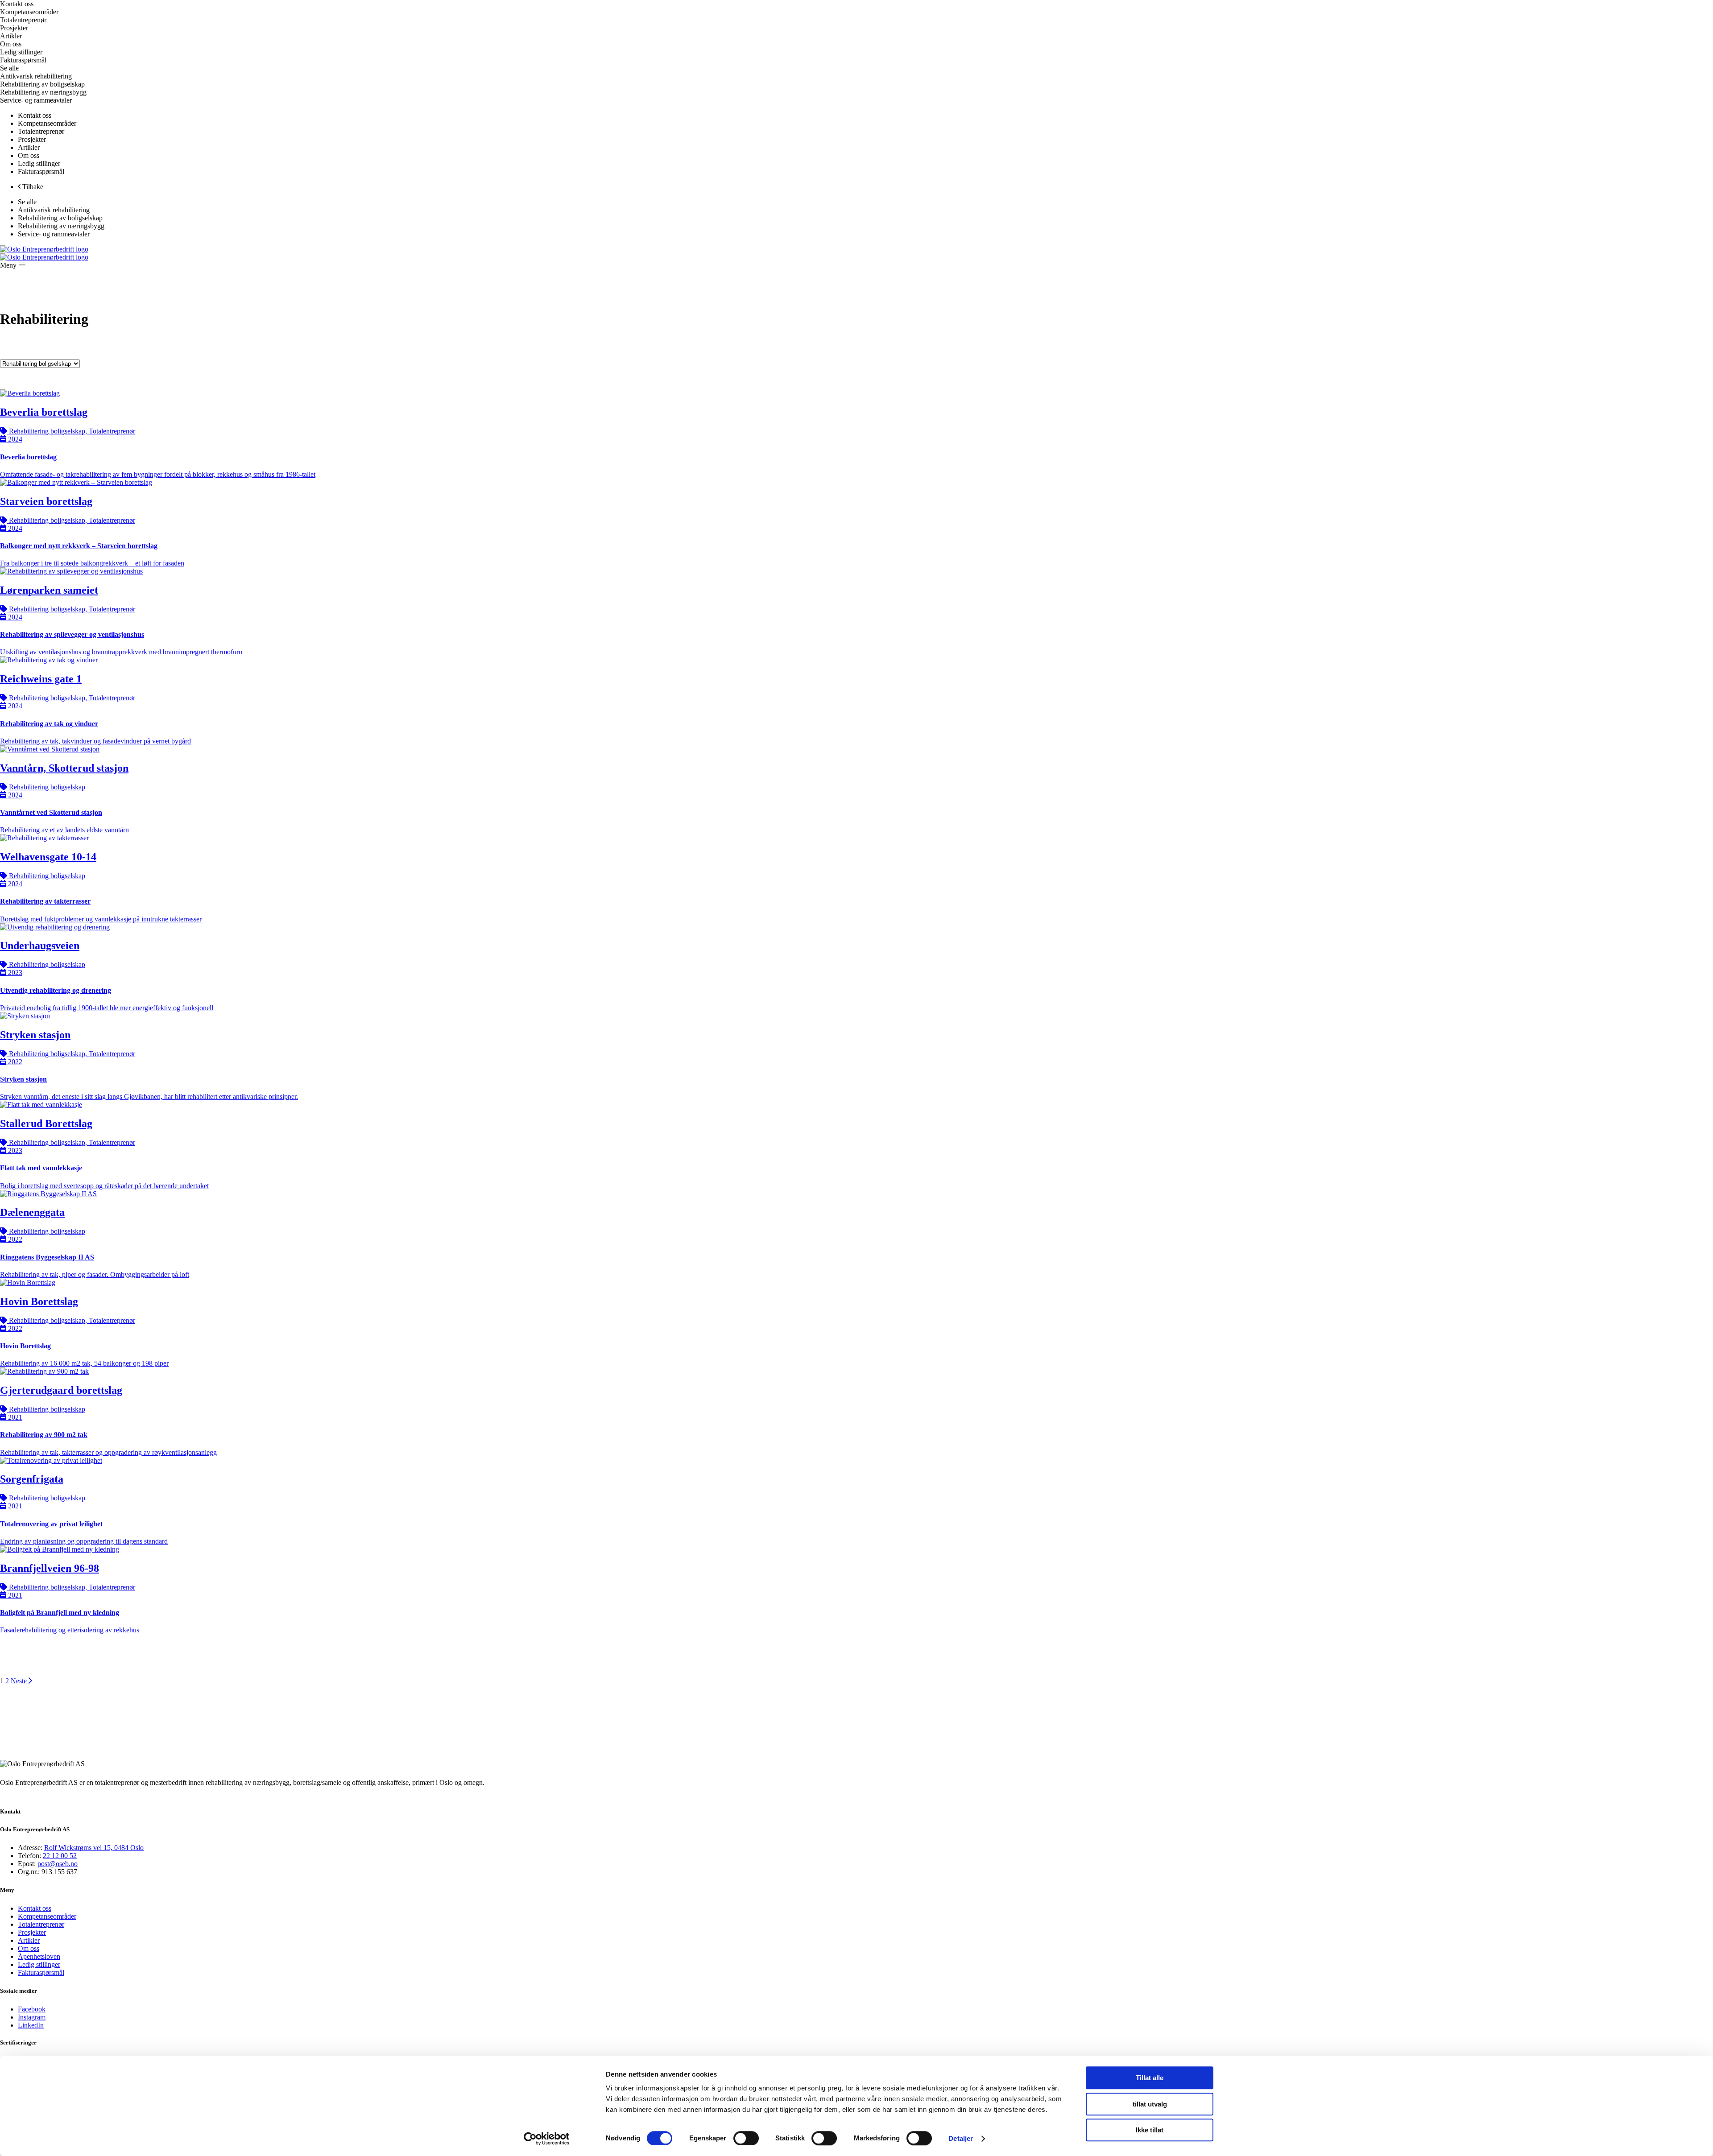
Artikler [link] (11, 36)
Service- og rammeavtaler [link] (36, 100)
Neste (20, 1681)
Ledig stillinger (39, 1964)
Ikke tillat (1150, 2130)
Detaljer (961, 2138)
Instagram (32, 2017)
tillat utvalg (1150, 2104)
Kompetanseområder (47, 1916)
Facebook (32, 2009)
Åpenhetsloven (39, 1956)
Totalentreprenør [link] (23, 20)
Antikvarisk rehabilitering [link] (36, 76)
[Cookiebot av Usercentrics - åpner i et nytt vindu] (547, 2139)
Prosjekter (32, 1932)
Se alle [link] (9, 68)
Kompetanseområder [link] (47, 123)
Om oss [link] (11, 44)
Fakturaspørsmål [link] (23, 60)
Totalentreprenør (41, 1924)
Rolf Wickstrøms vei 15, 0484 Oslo (94, 1848)
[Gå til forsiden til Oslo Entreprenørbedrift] (44, 249)
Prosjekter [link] (14, 28)
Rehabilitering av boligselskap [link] (42, 84)
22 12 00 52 (60, 1856)
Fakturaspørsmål (41, 1972)
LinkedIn (31, 2025)
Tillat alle (1150, 2078)
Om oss (29, 1948)
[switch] (746, 2138)
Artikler (29, 1940)
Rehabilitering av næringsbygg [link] (43, 92)
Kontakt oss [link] (17, 4)
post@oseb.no (58, 1864)
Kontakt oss (35, 1908)
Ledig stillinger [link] (21, 52)
